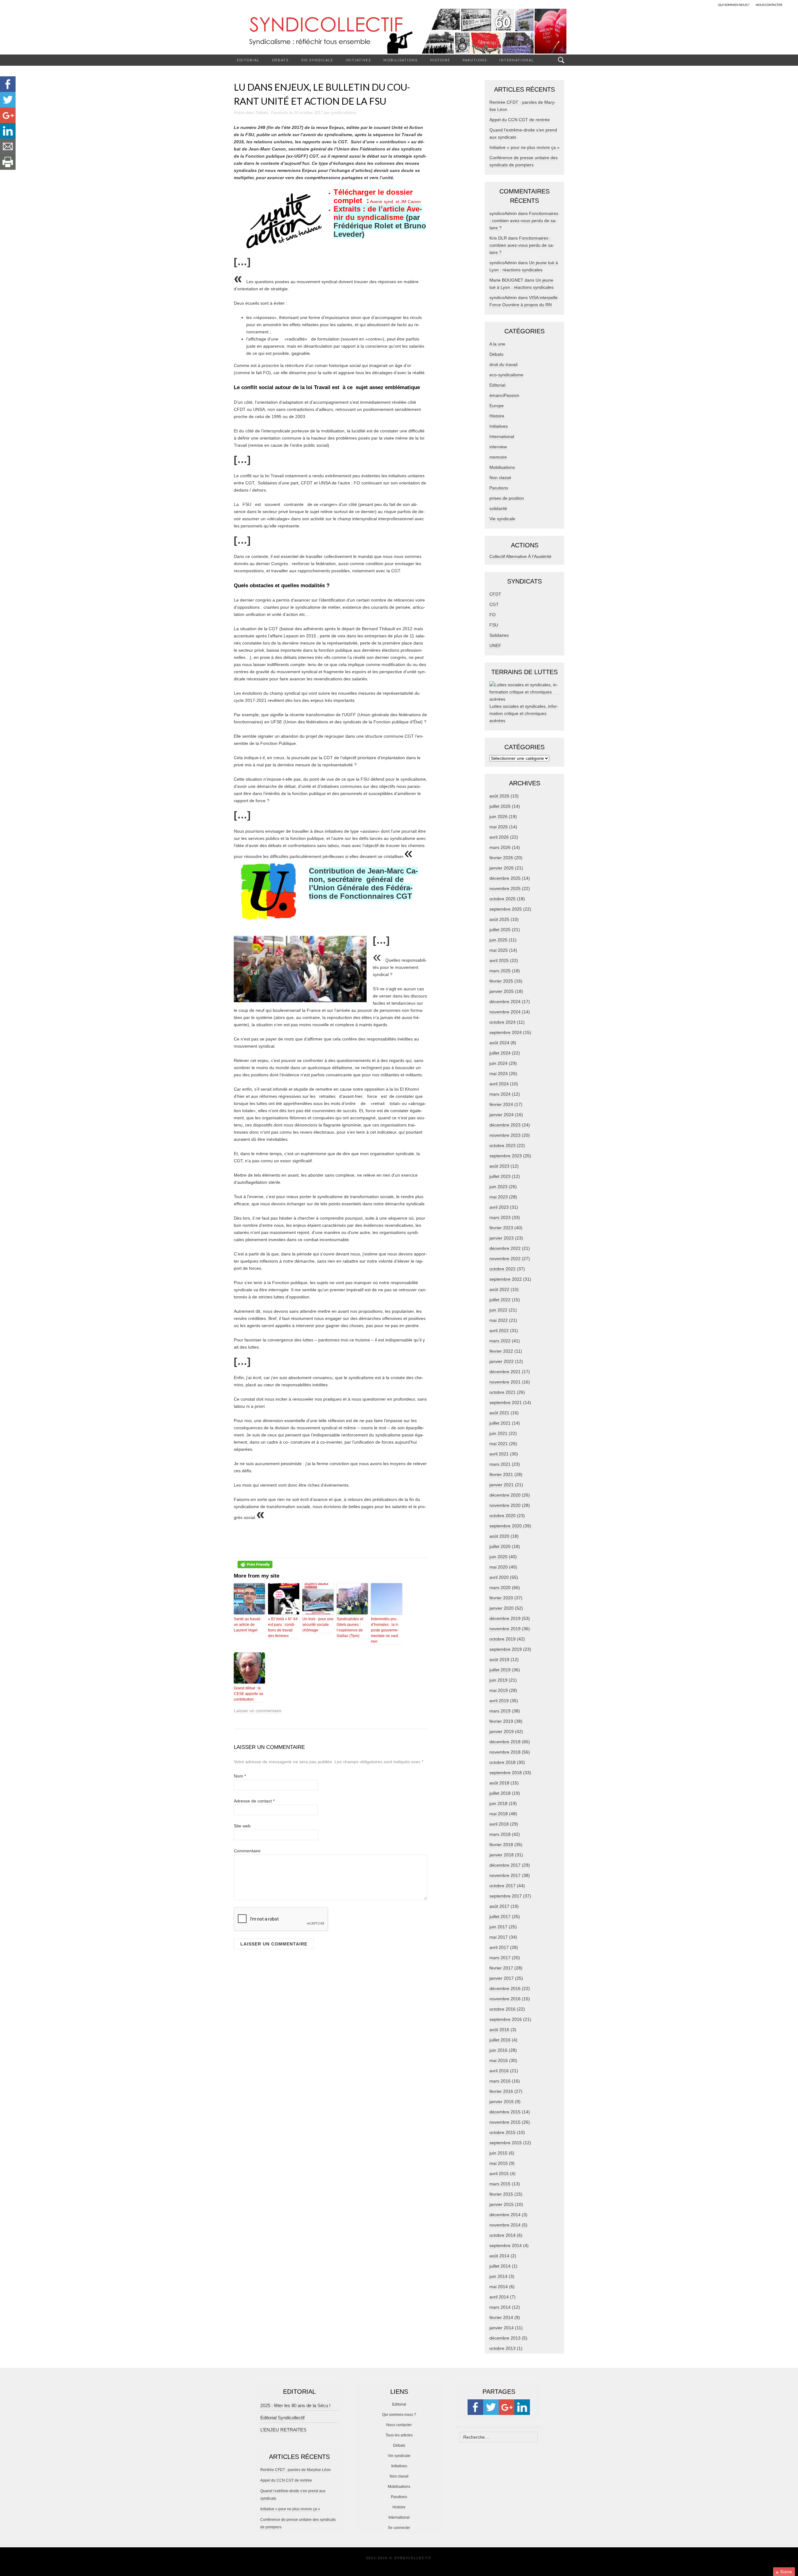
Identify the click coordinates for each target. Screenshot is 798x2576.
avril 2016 (499, 2071)
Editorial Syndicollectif (282, 2418)
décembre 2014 (505, 2215)
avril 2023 (499, 1207)
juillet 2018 (500, 1793)
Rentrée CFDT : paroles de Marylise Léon (296, 2470)
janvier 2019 (502, 1731)
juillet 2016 (500, 2040)
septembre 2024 (506, 1032)
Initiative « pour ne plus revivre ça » (524, 147)
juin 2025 (498, 940)
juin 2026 (498, 817)
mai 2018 (499, 1814)
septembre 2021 (506, 1402)
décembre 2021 (505, 1372)
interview (498, 447)
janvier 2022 (502, 1361)
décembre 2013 (505, 2338)
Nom (240, 1776)
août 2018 (499, 1783)
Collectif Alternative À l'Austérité (520, 556)
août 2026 (499, 796)
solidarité (498, 508)
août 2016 (499, 2030)
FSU (494, 625)
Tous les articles (399, 2435)
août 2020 (499, 1536)
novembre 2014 (505, 2225)
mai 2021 (499, 1444)
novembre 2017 (505, 1875)
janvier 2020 (502, 1608)
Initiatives (358, 60)
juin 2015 (498, 2153)
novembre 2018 (505, 1752)
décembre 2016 (505, 1988)
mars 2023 (500, 1217)
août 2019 (499, 1659)
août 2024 (499, 1043)
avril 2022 (499, 1331)
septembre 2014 (506, 2245)
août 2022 (499, 1289)
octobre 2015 (502, 2132)
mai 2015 (499, 2163)
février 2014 (501, 2317)
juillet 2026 (500, 806)
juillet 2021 (500, 1423)
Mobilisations (401, 60)
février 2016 (501, 2091)
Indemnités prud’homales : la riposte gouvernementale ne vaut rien (385, 1630)
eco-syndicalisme (506, 375)
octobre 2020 (502, 1516)
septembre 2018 (506, 1773)
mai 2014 (499, 2287)
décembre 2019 (505, 1618)
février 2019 (501, 1721)
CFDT (495, 594)
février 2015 (501, 2194)
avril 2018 (499, 1824)
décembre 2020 (505, 1495)
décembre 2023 (505, 1125)
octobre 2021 (502, 1392)
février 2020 (501, 1598)
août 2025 (499, 919)
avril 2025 (499, 960)
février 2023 (501, 1228)
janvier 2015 (502, 2204)
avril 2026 (499, 837)
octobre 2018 (502, 1762)
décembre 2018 (505, 1742)
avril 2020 (499, 1577)
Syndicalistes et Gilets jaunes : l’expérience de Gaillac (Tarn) (350, 1627)
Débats (280, 60)
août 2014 (499, 2256)
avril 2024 (499, 1084)
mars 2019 (500, 1711)
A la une (497, 344)
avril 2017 (499, 1947)
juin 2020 (498, 1557)
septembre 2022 (506, 1279)
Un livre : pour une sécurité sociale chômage (318, 1625)
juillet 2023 (500, 1176)
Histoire (440, 60)
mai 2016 (499, 2060)
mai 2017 (499, 1937)
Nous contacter (399, 2425)
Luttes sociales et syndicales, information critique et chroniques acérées (524, 713)
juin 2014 (498, 2276)
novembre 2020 (505, 1505)
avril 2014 (499, 2297)
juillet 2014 (500, 2266)
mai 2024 (499, 1074)
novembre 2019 (505, 1629)
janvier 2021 (502, 1485)
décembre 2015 (505, 2112)
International (517, 60)
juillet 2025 (500, 930)
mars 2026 (500, 847)
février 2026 (501, 858)
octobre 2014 (502, 2235)
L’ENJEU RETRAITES (283, 2430)
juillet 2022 (500, 1300)
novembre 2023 (505, 1135)
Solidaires (499, 635)
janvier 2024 (502, 1115)
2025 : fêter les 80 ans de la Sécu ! (295, 2405)
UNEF (495, 645)
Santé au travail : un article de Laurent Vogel (248, 1625)
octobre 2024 (502, 1022)
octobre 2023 (502, 1145)
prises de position (507, 498)
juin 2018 (498, 1803)
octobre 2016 (502, 2009)
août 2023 (499, 1166)
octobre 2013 (502, 2348)
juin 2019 (498, 1680)
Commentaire (247, 1851)
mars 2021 (500, 1464)
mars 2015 (500, 2184)
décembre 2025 (505, 878)
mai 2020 (499, 1567)
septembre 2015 (506, 2143)
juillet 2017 (500, 1917)
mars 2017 (500, 1958)
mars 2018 (500, 1834)
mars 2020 (500, 1588)
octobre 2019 (502, 1639)
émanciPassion (504, 395)
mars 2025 (500, 971)
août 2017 (499, 1906)
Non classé (500, 478)
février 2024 (501, 1104)
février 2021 (501, 1474)
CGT (494, 604)
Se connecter (399, 2528)
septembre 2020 (506, 1526)
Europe (497, 406)
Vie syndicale (317, 60)
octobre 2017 (502, 1886)
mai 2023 (499, 1197)
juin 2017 (498, 1927)
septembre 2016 (506, 2019)
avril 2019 (499, 1701)
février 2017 (501, 1968)
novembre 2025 (505, 888)
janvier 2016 (502, 2102)
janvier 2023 (502, 1238)
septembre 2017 (506, 1896)
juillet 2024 (500, 1053)
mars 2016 (500, 2081)
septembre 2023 (506, 1156)
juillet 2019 (500, 1670)
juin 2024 (498, 1063)
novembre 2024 (505, 1012)
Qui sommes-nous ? (399, 2415)
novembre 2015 (505, 2122)
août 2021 (499, 1413)
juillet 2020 (500, 1546)
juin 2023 (498, 1187)
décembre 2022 (505, 1248)
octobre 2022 (502, 1269)
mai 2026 (499, 827)
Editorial (248, 60)
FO (493, 615)
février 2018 (501, 1845)
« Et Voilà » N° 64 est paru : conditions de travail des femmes (283, 1627)
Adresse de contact (254, 1801)
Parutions (475, 60)
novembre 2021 (505, 1382)
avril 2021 (499, 1454)
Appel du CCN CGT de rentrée (520, 120)
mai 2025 (499, 950)
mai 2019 (499, 1690)
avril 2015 (499, 2174)
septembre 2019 (506, 1649)
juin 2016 (498, 2050)
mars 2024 (500, 1094)
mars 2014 (500, 2307)
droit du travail (503, 364)
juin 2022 (498, 1310)
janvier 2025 (502, 991)
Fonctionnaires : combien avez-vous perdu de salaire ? (524, 221)
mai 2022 (499, 1320)
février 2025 (501, 981)
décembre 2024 (505, 1002)
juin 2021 (498, 1433)
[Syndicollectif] (399, 31)
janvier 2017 (502, 1978)
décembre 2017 (505, 1865)
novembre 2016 (505, 1999)
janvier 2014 (502, 2328)
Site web (242, 1826)
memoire (498, 457)
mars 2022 (500, 1341)
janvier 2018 (502, 1855)
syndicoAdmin (344, 113)
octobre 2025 (502, 899)
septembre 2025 (506, 909)
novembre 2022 (505, 1259)
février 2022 (501, 1351)
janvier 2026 (502, 868)
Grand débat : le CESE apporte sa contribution (248, 1694)
